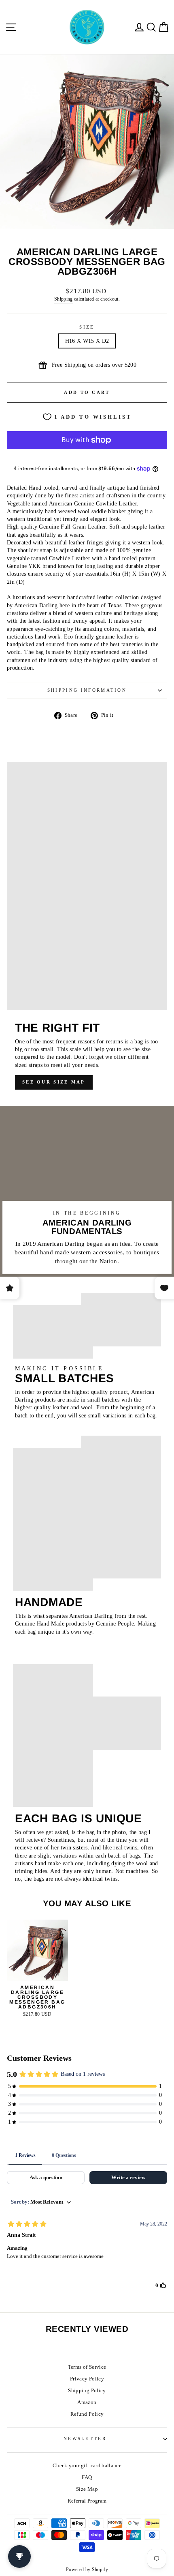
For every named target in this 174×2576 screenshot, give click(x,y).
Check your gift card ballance (87, 2466)
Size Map (87, 2489)
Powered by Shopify (87, 2570)
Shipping (64, 299)
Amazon (87, 2402)
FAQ (87, 2477)
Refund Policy (87, 2414)
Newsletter (85, 2438)
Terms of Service (87, 2367)
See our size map (54, 1082)
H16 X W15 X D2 (87, 341)
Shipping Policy (87, 2391)
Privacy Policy (87, 2379)
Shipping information (87, 690)
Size (87, 327)
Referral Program (87, 2501)
